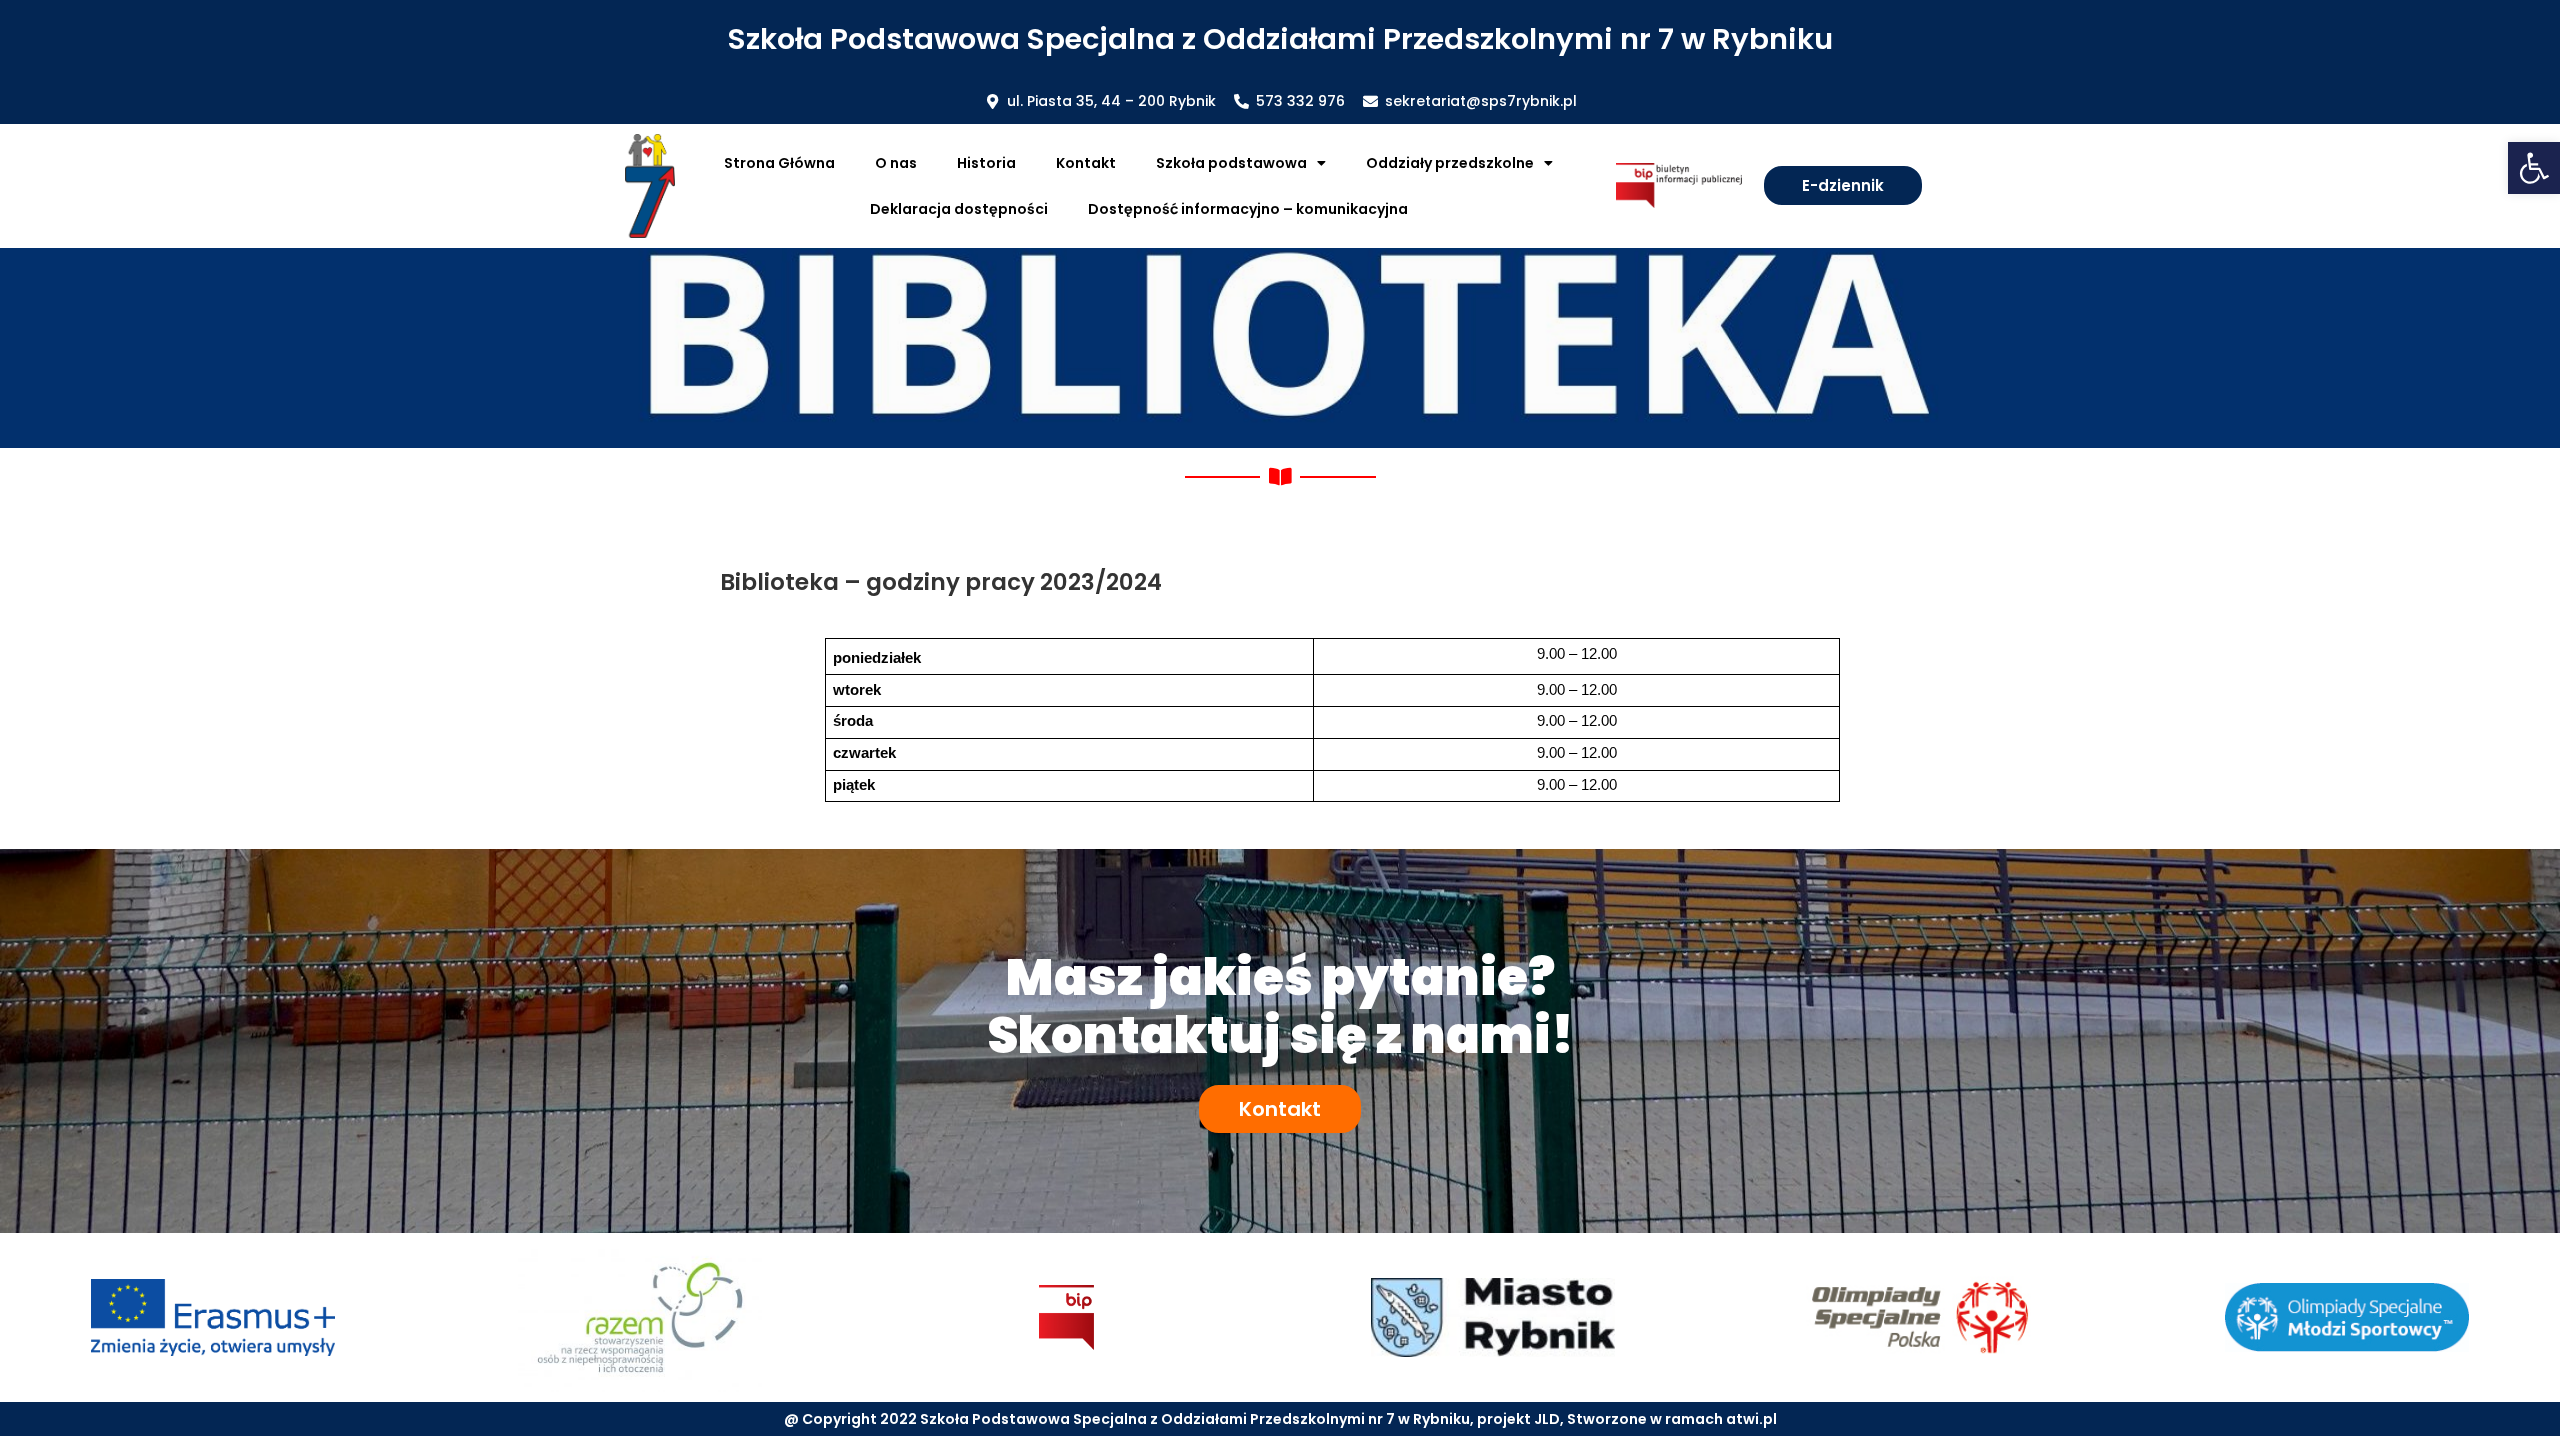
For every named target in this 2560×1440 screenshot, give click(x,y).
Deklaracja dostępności (959, 209)
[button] (2534, 168)
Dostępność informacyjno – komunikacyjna (1248, 209)
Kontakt (1086, 163)
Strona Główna (779, 163)
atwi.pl (1751, 1419)
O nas (896, 163)
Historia (986, 163)
